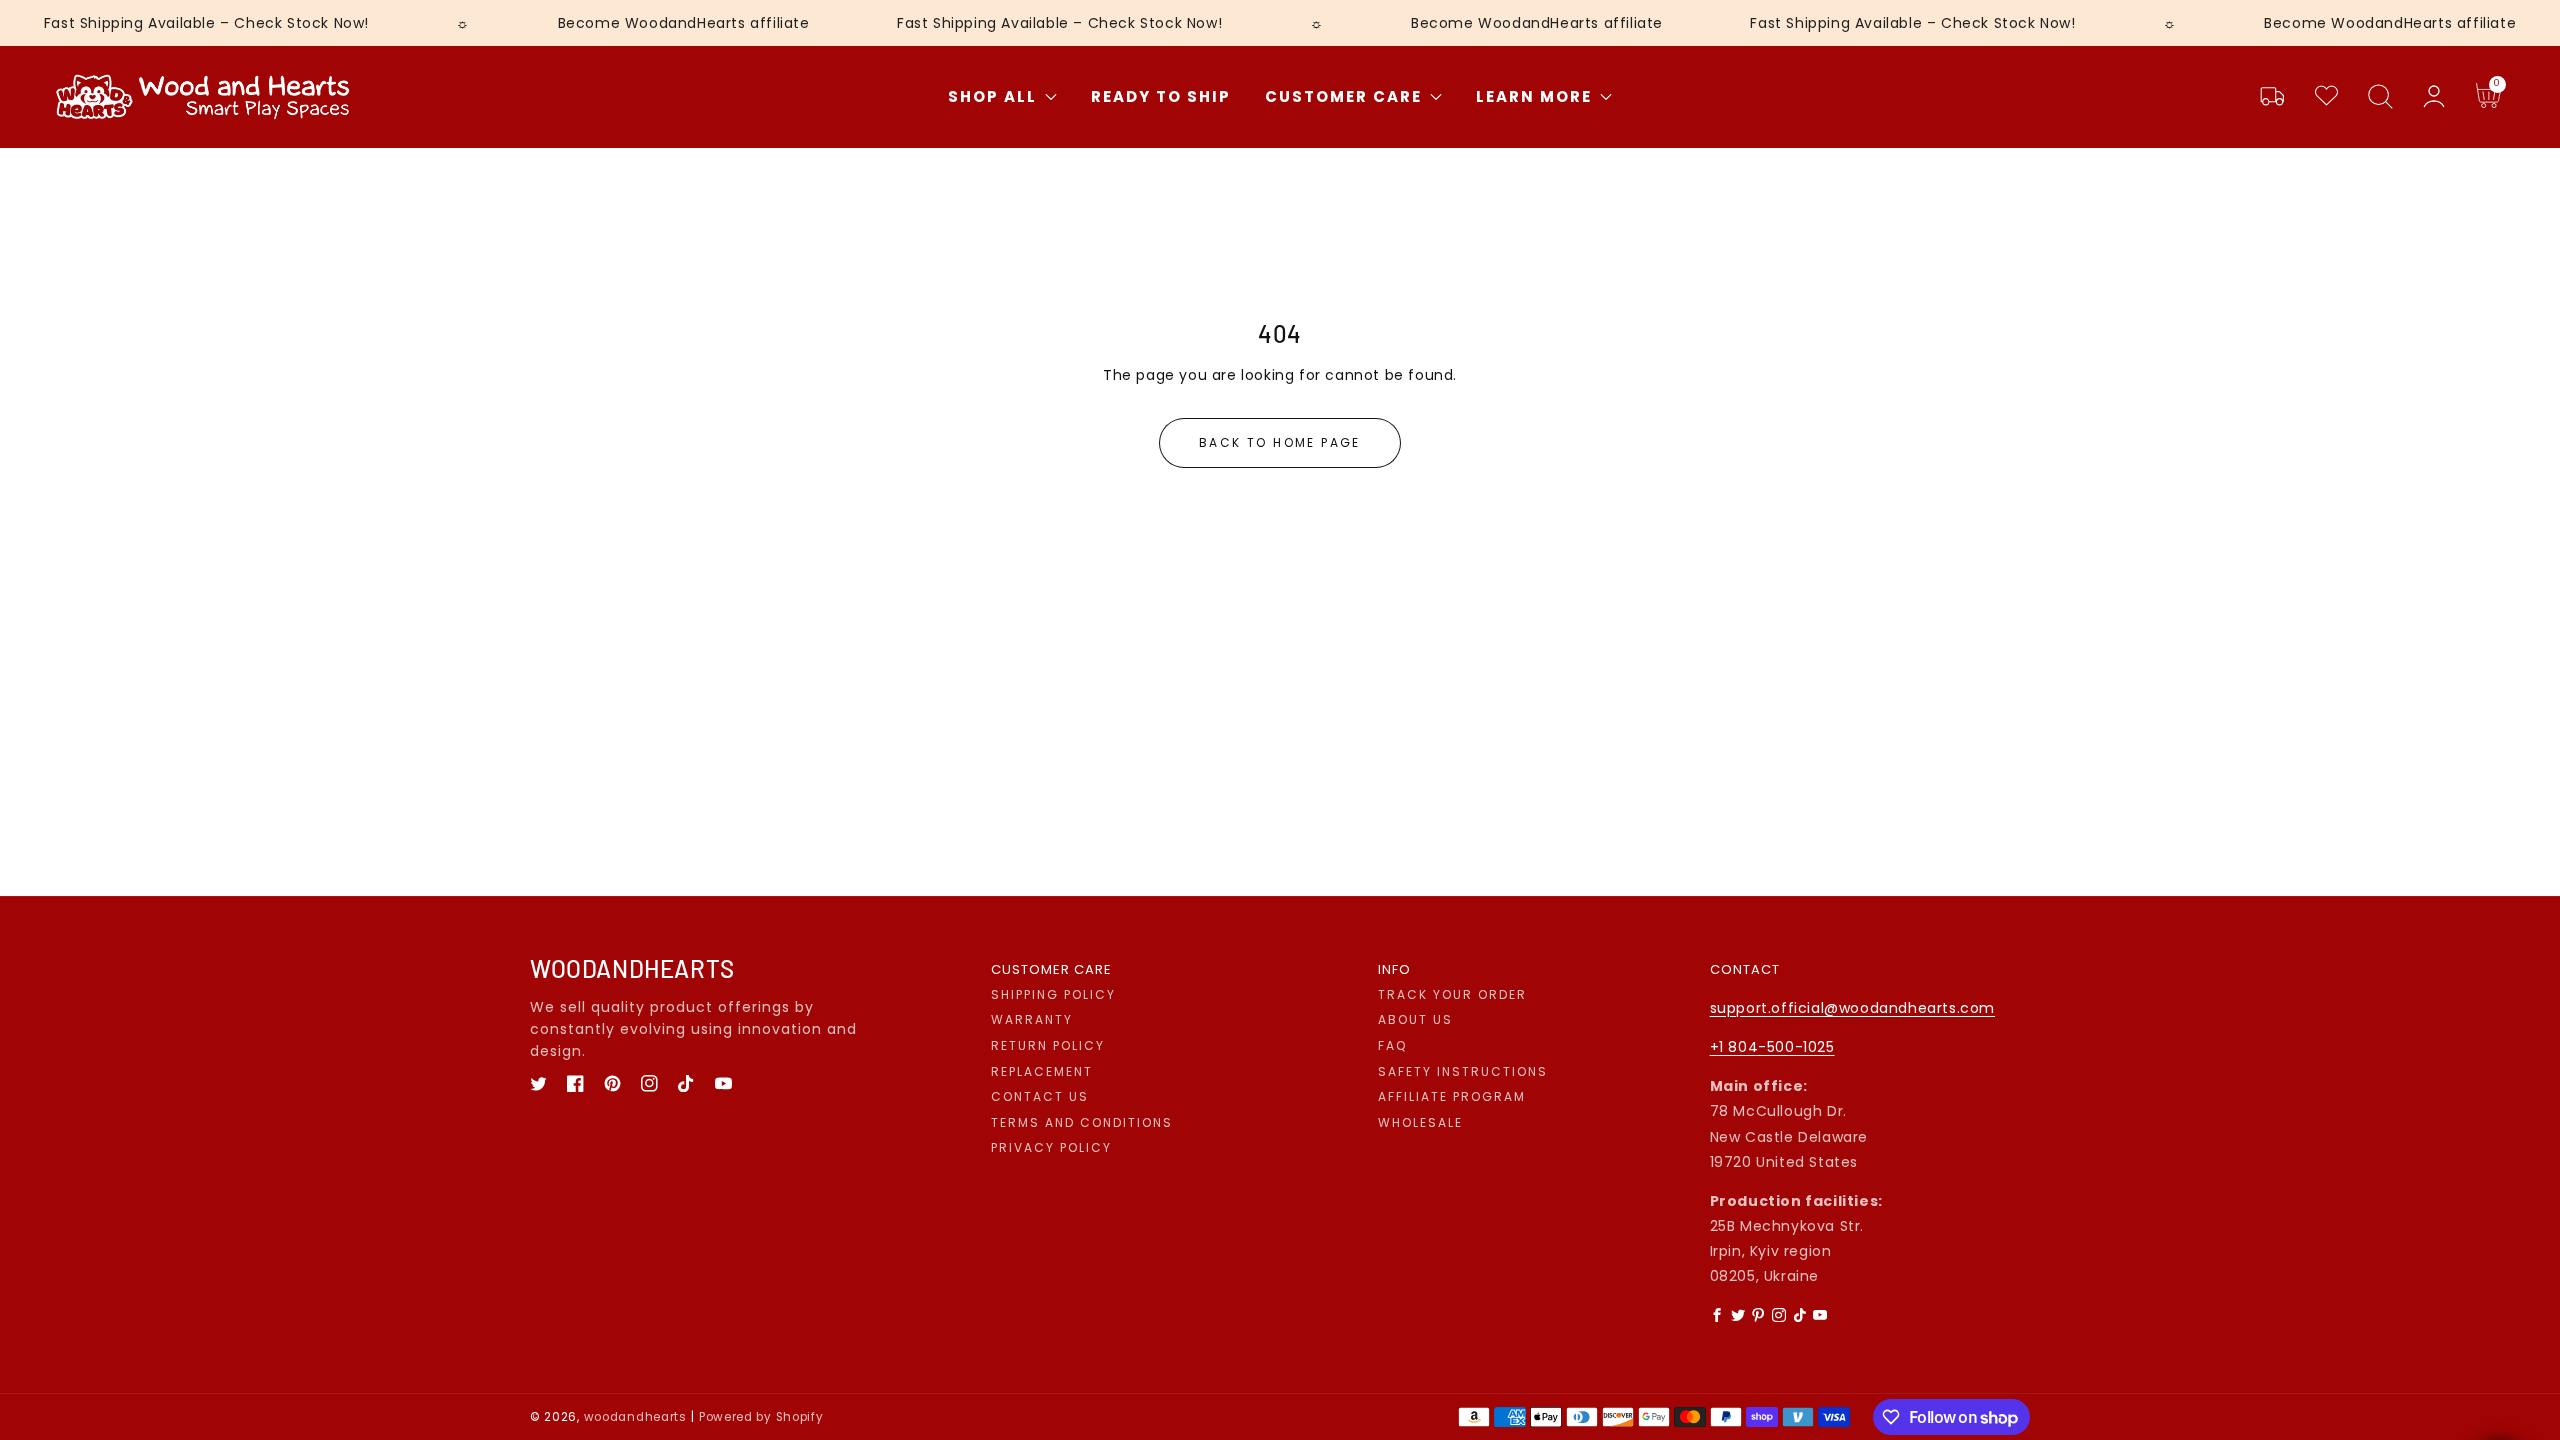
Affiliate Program (1452, 1097)
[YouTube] (1821, 1315)
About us (1415, 1020)
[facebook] (575, 1083)
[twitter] (538, 1083)
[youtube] (723, 1083)
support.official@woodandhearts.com (1852, 1008)
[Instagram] (1779, 1315)
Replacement (1042, 1072)
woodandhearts (635, 1417)
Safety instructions (1463, 1072)
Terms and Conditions (1082, 1123)
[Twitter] (1738, 1315)
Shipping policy (1053, 995)
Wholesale (1420, 1123)
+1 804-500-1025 (1772, 1047)
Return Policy (1048, 1046)
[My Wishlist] (2326, 97)
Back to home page (1280, 442)
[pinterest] (612, 1083)
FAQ (1392, 1046)
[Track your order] (2272, 96)
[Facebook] (1718, 1315)
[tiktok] (686, 1083)
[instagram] (649, 1083)
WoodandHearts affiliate (717, 23)
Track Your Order (1452, 995)
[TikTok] (1800, 1315)
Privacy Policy (1051, 1148)
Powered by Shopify (761, 1417)
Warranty (1032, 1020)
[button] (2380, 97)
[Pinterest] (1759, 1315)
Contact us (1040, 1097)
